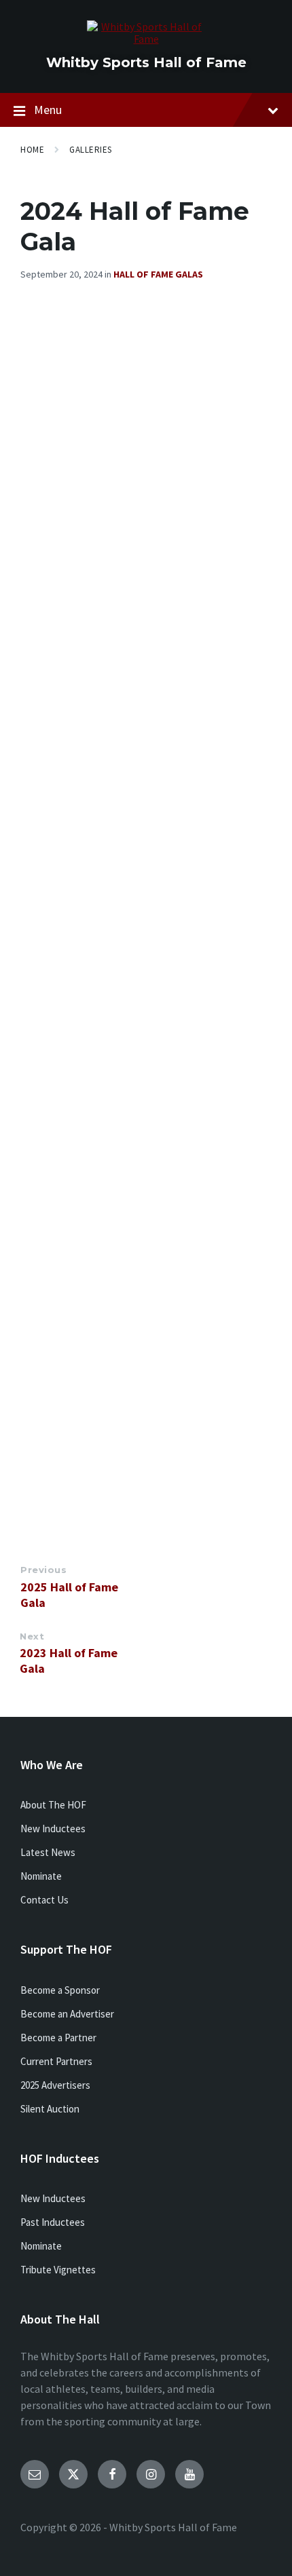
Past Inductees (53, 2222)
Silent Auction (50, 2109)
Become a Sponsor (60, 1990)
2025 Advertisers (55, 2085)
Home (32, 150)
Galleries (91, 150)
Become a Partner (58, 2038)
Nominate (41, 1876)
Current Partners (56, 2061)
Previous (43, 1570)
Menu (48, 110)
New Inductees (53, 1829)
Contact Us (44, 1900)
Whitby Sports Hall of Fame (146, 62)
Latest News (48, 1852)
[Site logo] (146, 39)
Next (32, 1636)
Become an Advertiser (67, 2014)
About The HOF (53, 1805)
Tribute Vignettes (58, 2270)
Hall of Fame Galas (158, 274)
